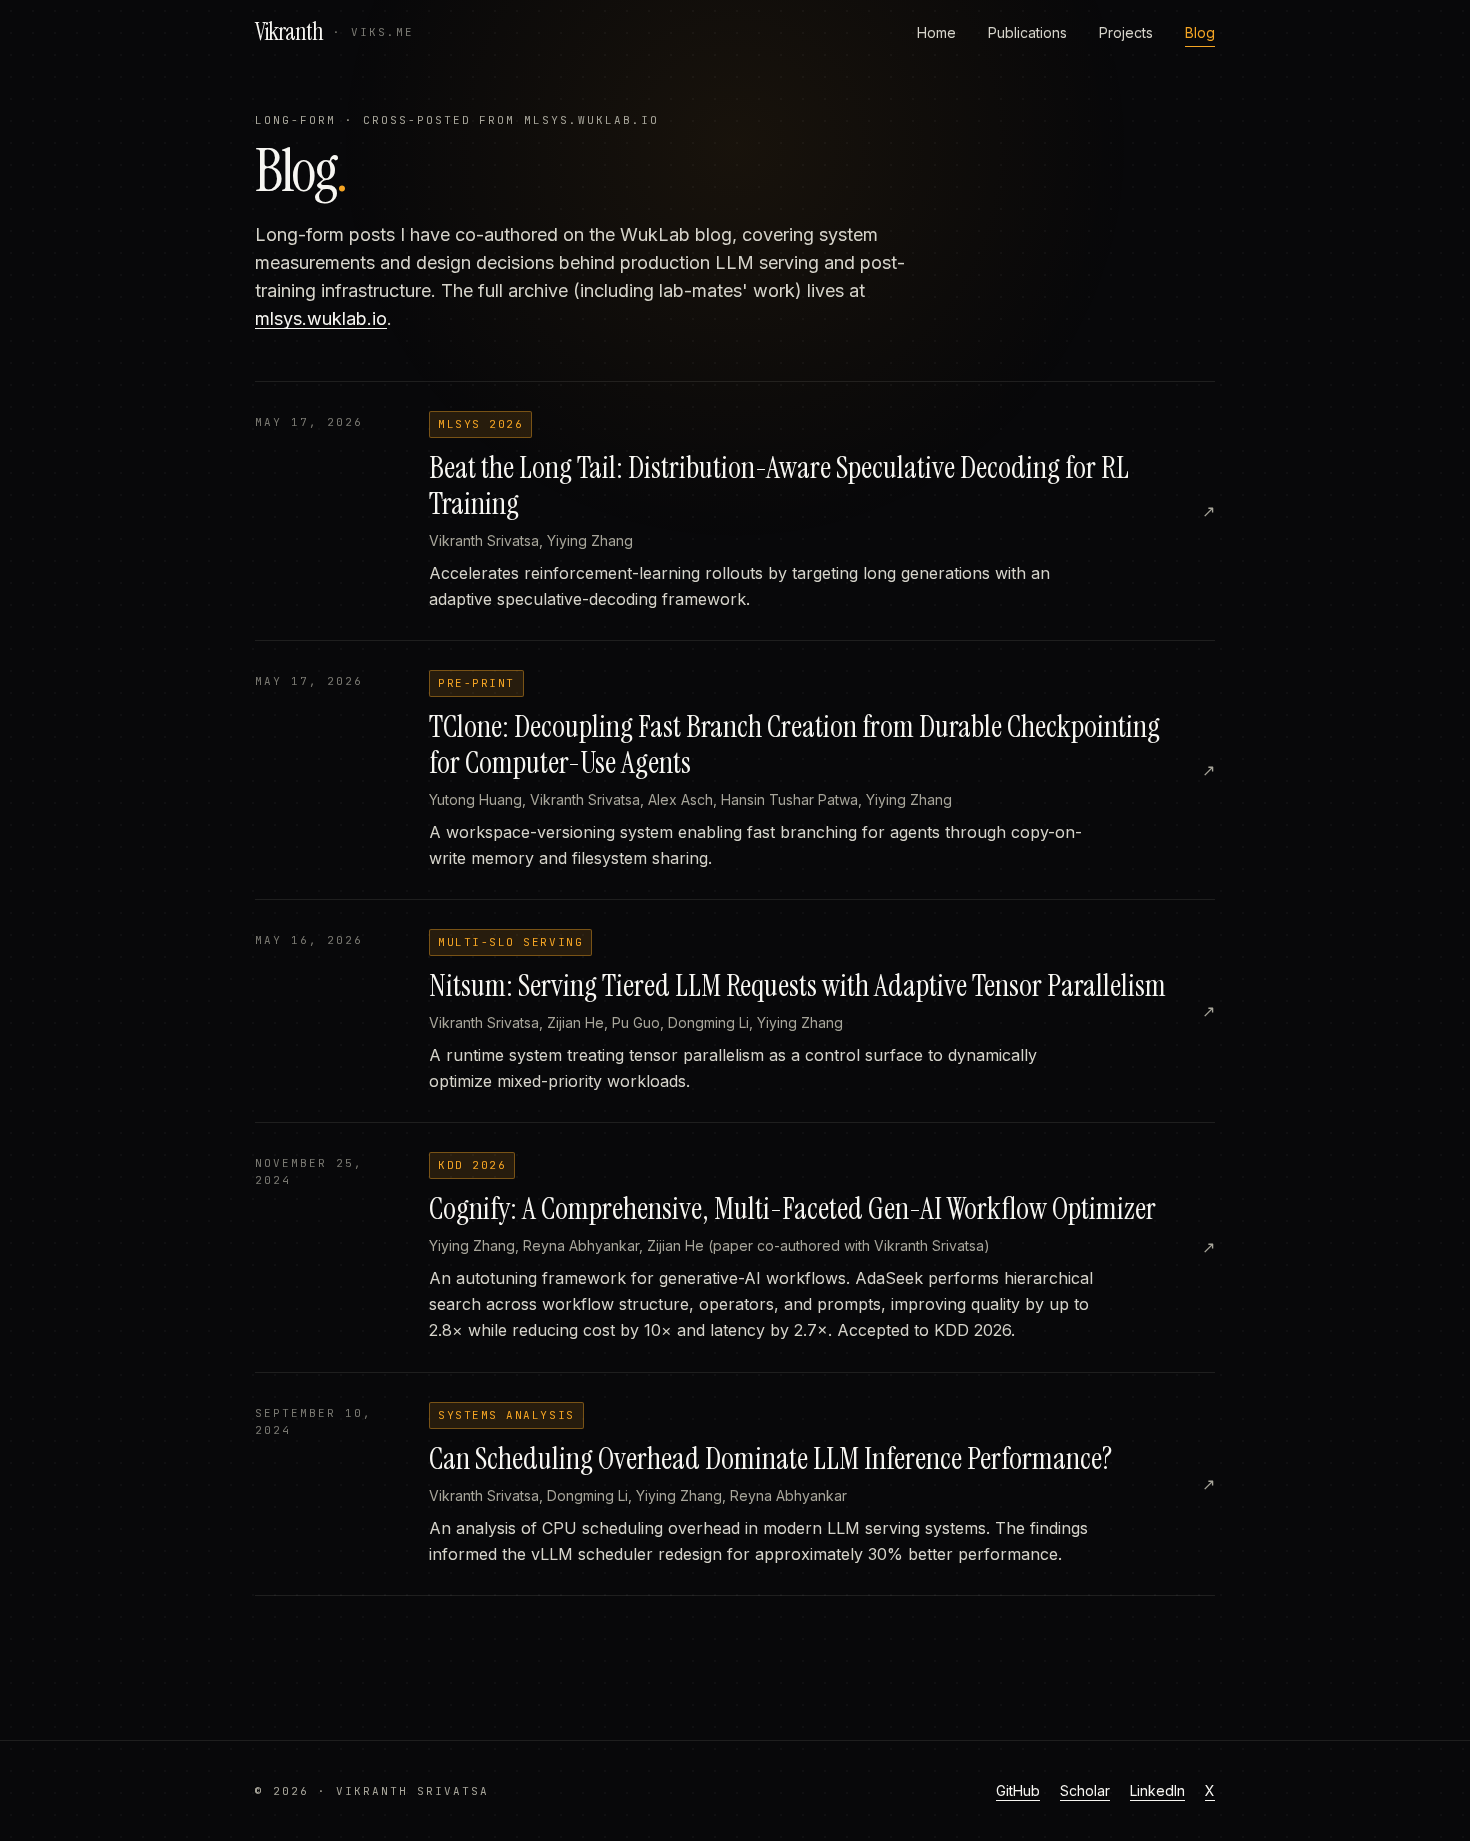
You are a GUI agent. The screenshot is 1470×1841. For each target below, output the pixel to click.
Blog (1200, 32)
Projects (1126, 32)
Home (936, 32)
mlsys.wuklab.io (321, 318)
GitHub (1018, 1790)
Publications (1027, 32)
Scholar (1085, 1790)
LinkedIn (1157, 1790)
